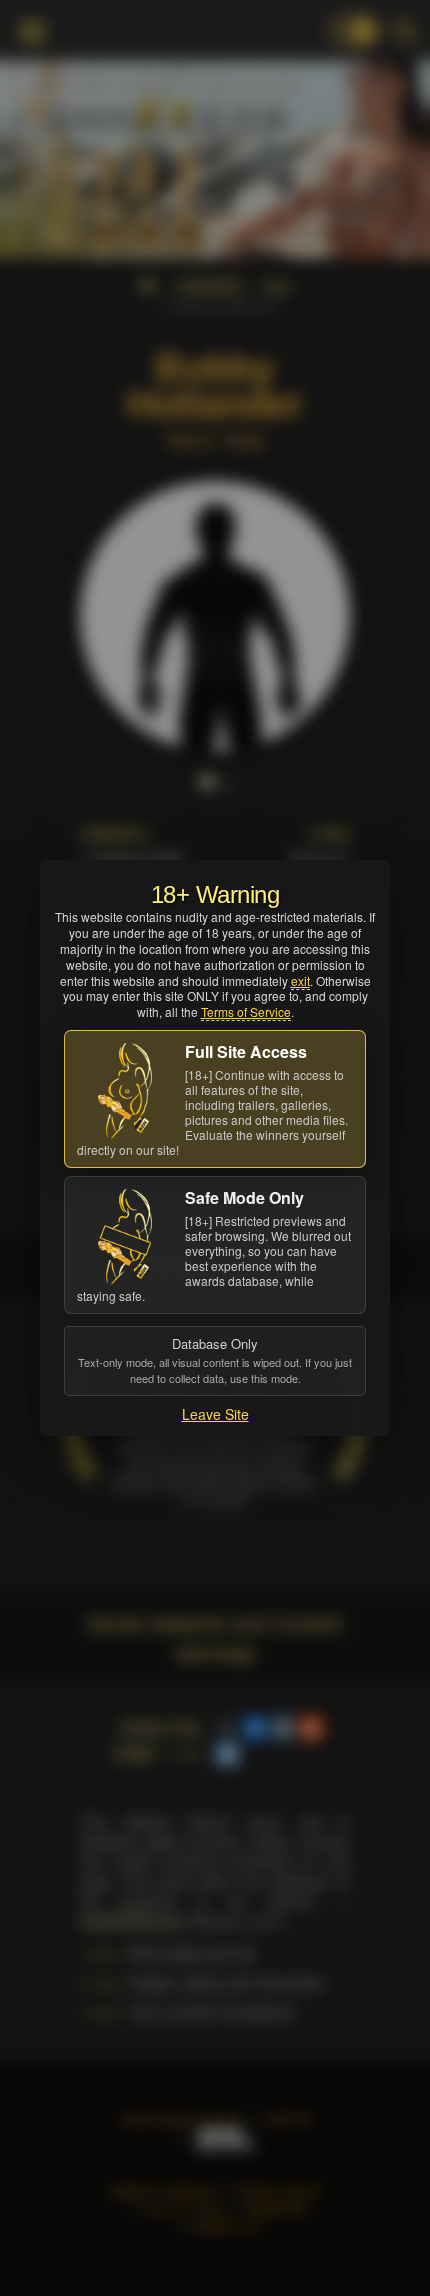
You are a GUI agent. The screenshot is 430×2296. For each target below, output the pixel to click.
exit (300, 980)
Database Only (215, 1360)
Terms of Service (246, 1011)
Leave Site (215, 1414)
